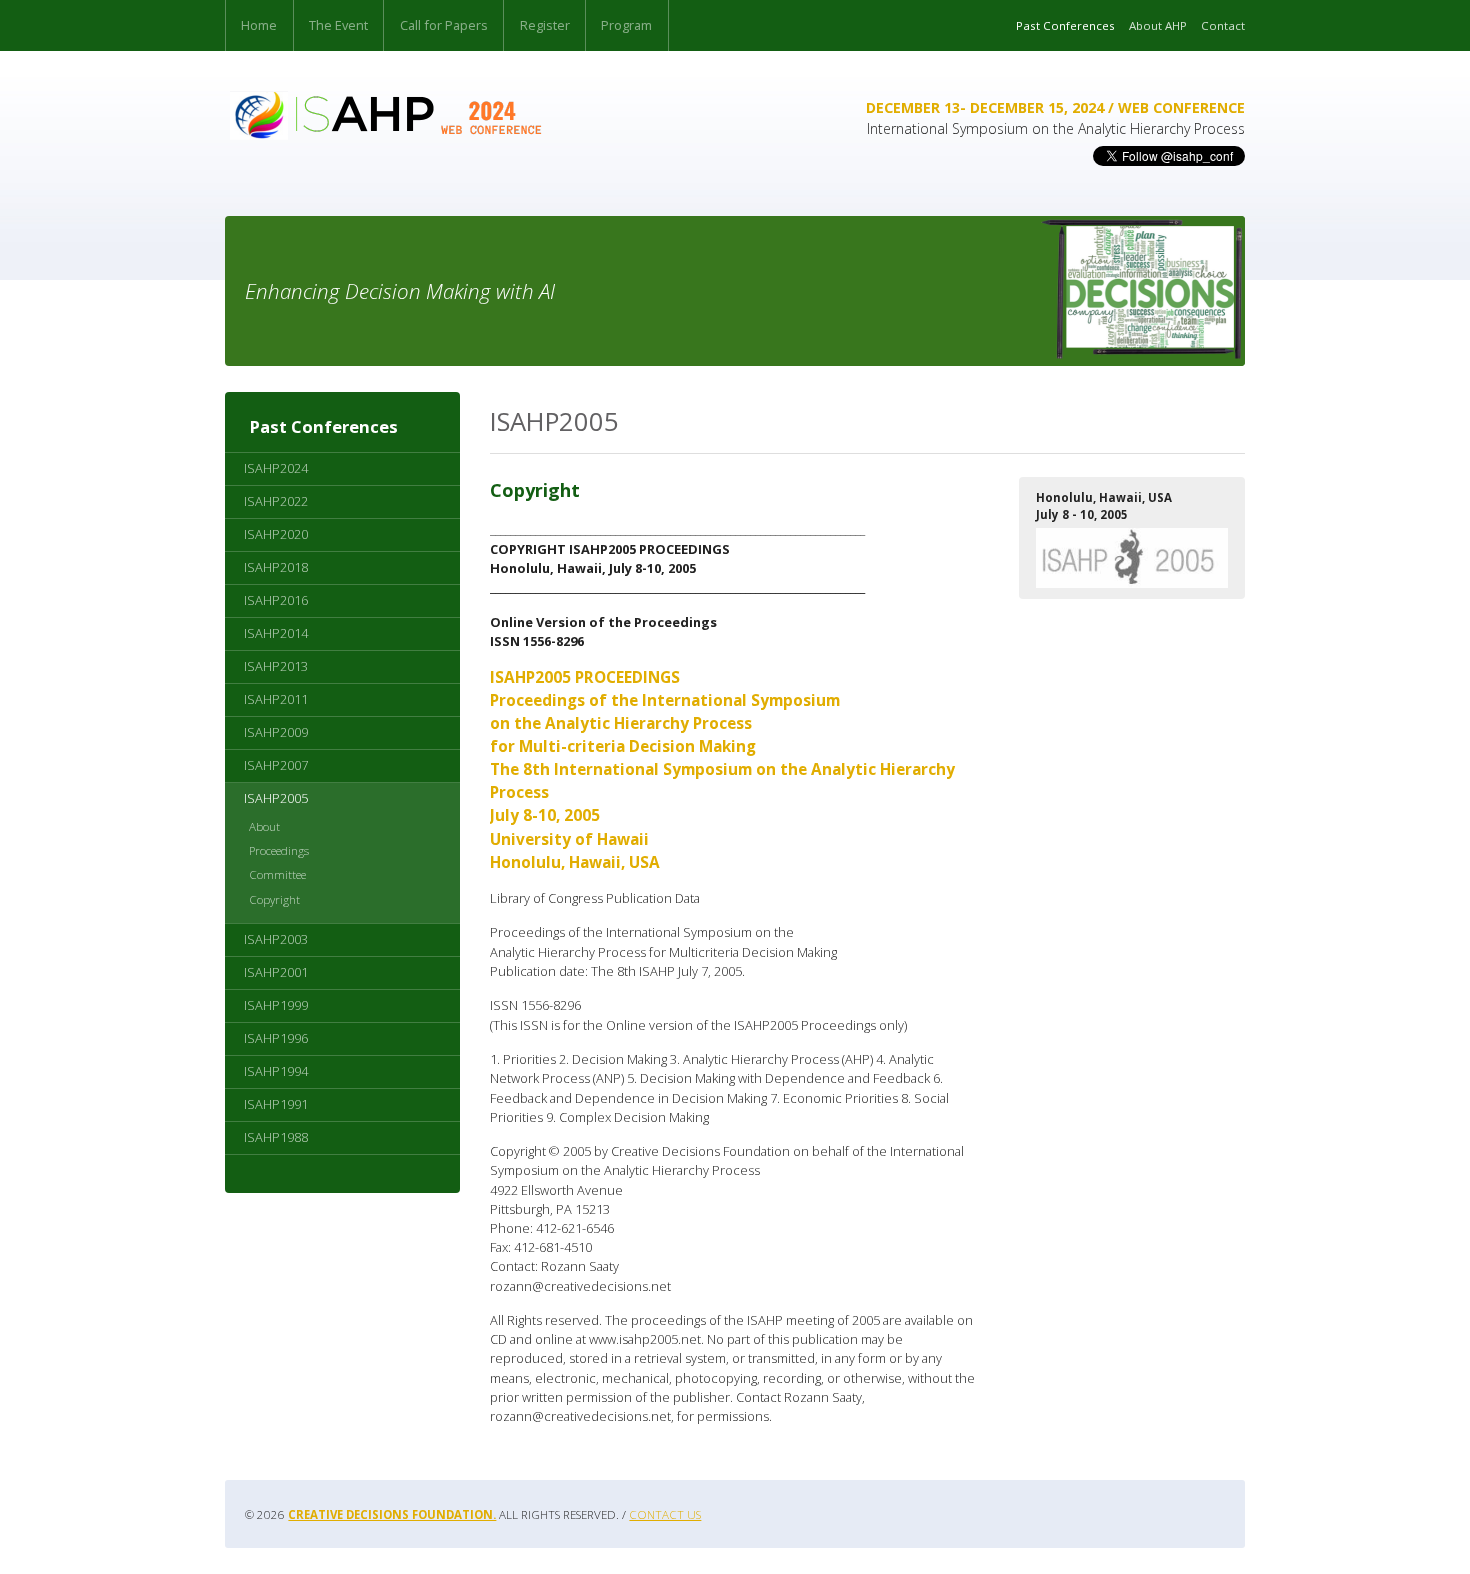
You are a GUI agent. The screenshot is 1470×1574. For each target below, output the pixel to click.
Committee (277, 874)
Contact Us (665, 1514)
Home (259, 25)
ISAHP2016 (276, 600)
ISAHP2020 (276, 534)
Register (545, 25)
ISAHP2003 (276, 939)
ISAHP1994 (276, 1071)
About (264, 826)
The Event (338, 25)
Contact (1223, 25)
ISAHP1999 (276, 1005)
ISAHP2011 (276, 699)
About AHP (1158, 25)
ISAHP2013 (276, 666)
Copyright (274, 899)
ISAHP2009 (276, 732)
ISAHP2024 (276, 468)
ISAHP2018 (276, 567)
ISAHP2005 (276, 798)
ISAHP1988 (276, 1137)
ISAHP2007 (276, 765)
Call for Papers (444, 25)
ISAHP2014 (276, 633)
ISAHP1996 (276, 1038)
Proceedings (279, 850)
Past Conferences (1065, 25)
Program (626, 25)
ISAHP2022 (276, 501)
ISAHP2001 (276, 972)
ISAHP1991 (276, 1104)
